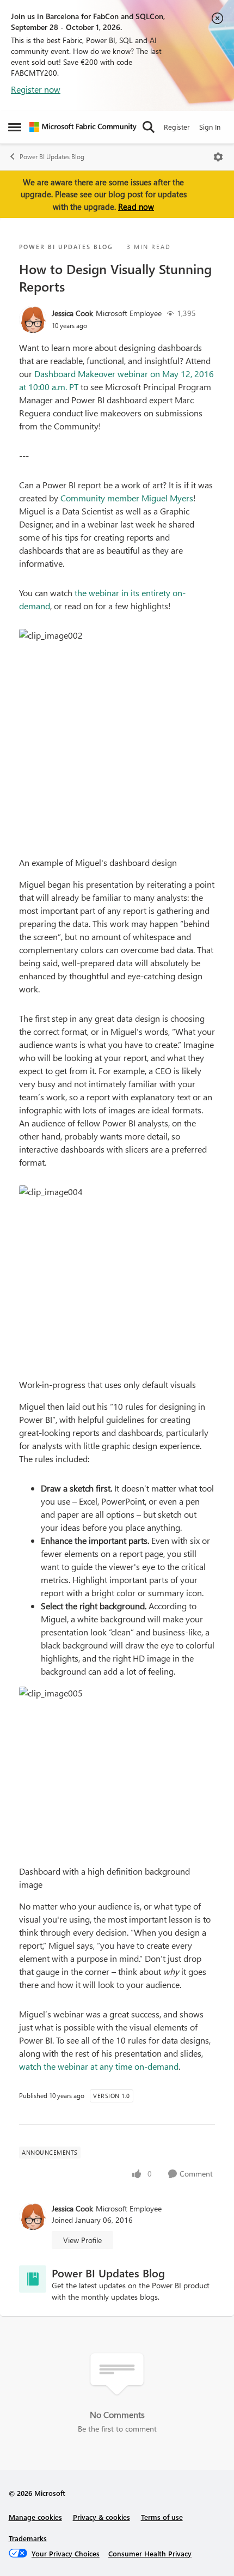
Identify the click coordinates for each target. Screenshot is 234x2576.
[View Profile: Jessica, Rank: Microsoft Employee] (33, 319)
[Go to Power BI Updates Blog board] (33, 2279)
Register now (36, 89)
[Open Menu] (218, 157)
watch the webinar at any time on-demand (99, 2066)
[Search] (149, 127)
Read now (136, 207)
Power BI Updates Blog (52, 157)
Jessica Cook (72, 313)
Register (177, 127)
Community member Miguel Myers (127, 498)
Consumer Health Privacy (150, 2553)
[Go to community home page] (83, 127)
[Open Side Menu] (15, 127)
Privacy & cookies (101, 2517)
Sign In (210, 127)
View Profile (82, 2240)
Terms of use (162, 2517)
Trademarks (28, 2538)
